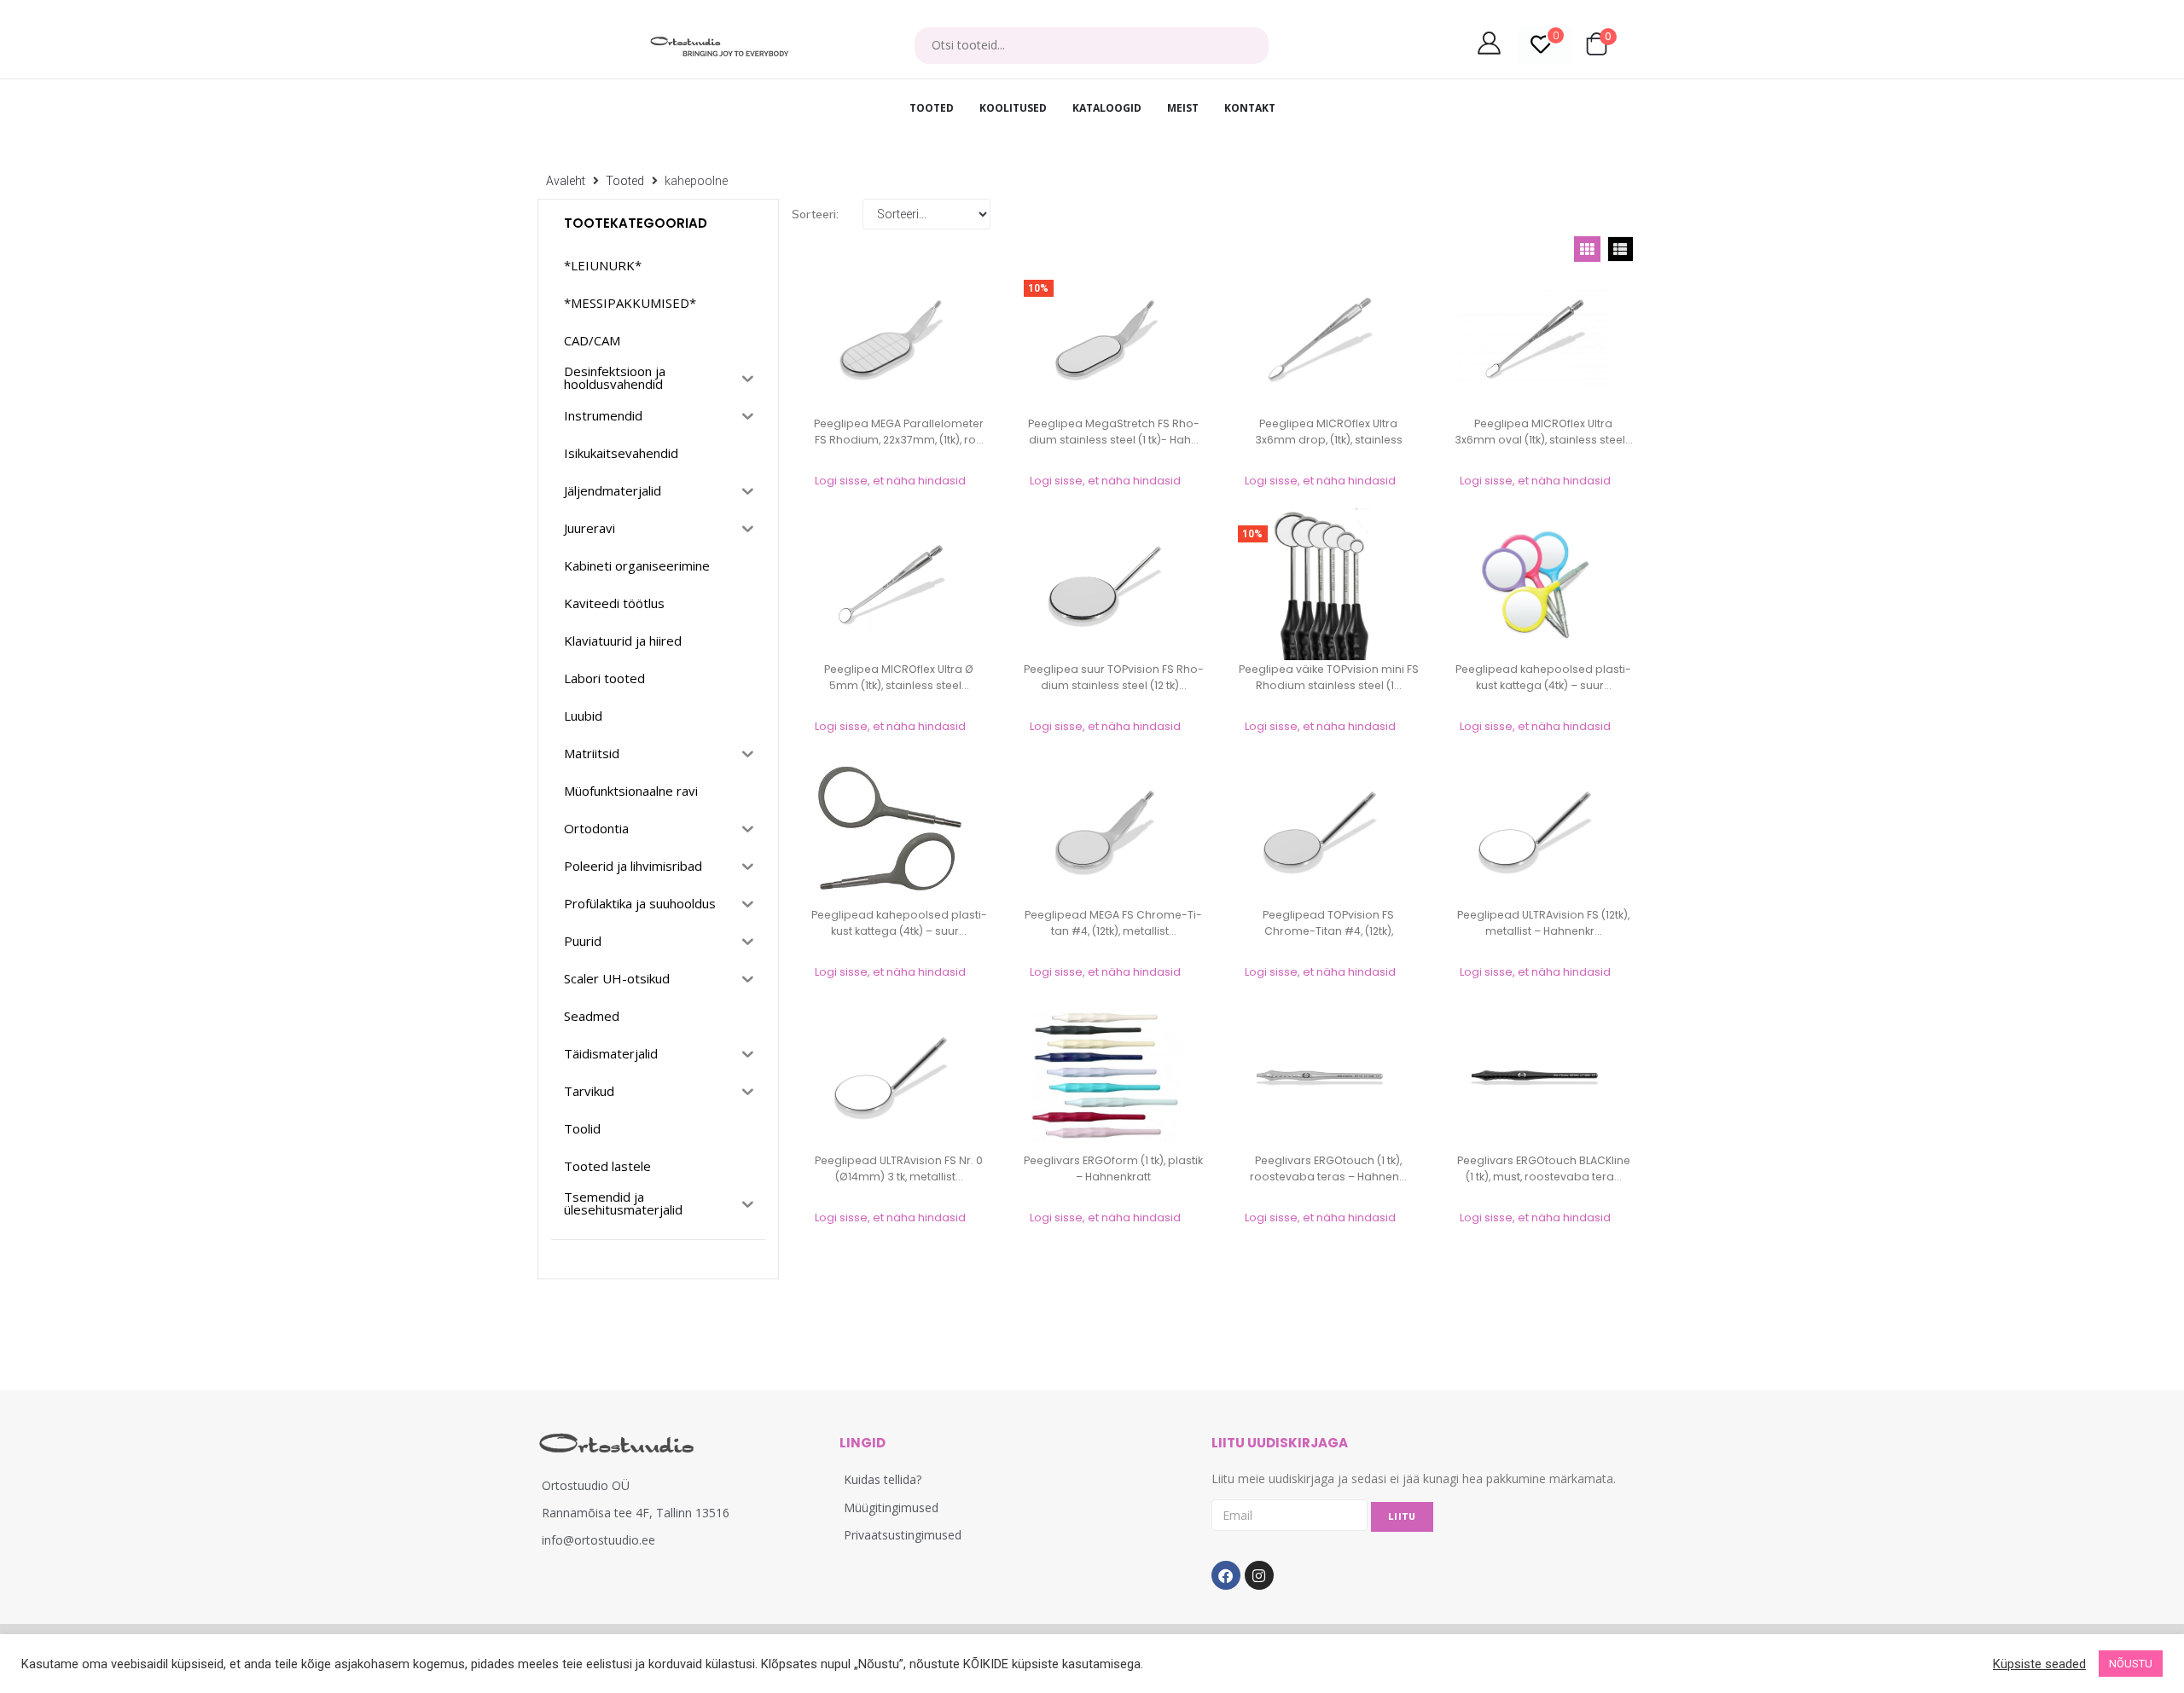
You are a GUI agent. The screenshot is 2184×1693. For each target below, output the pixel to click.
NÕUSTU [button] (2131, 1664)
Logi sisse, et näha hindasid (890, 481)
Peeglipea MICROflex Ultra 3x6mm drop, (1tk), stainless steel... (1329, 440)
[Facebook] (1226, 1575)
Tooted (625, 181)
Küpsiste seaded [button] (2039, 1664)
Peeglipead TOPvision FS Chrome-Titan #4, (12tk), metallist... (1328, 931)
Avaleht (566, 181)
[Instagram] (1259, 1575)
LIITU (1402, 1517)
